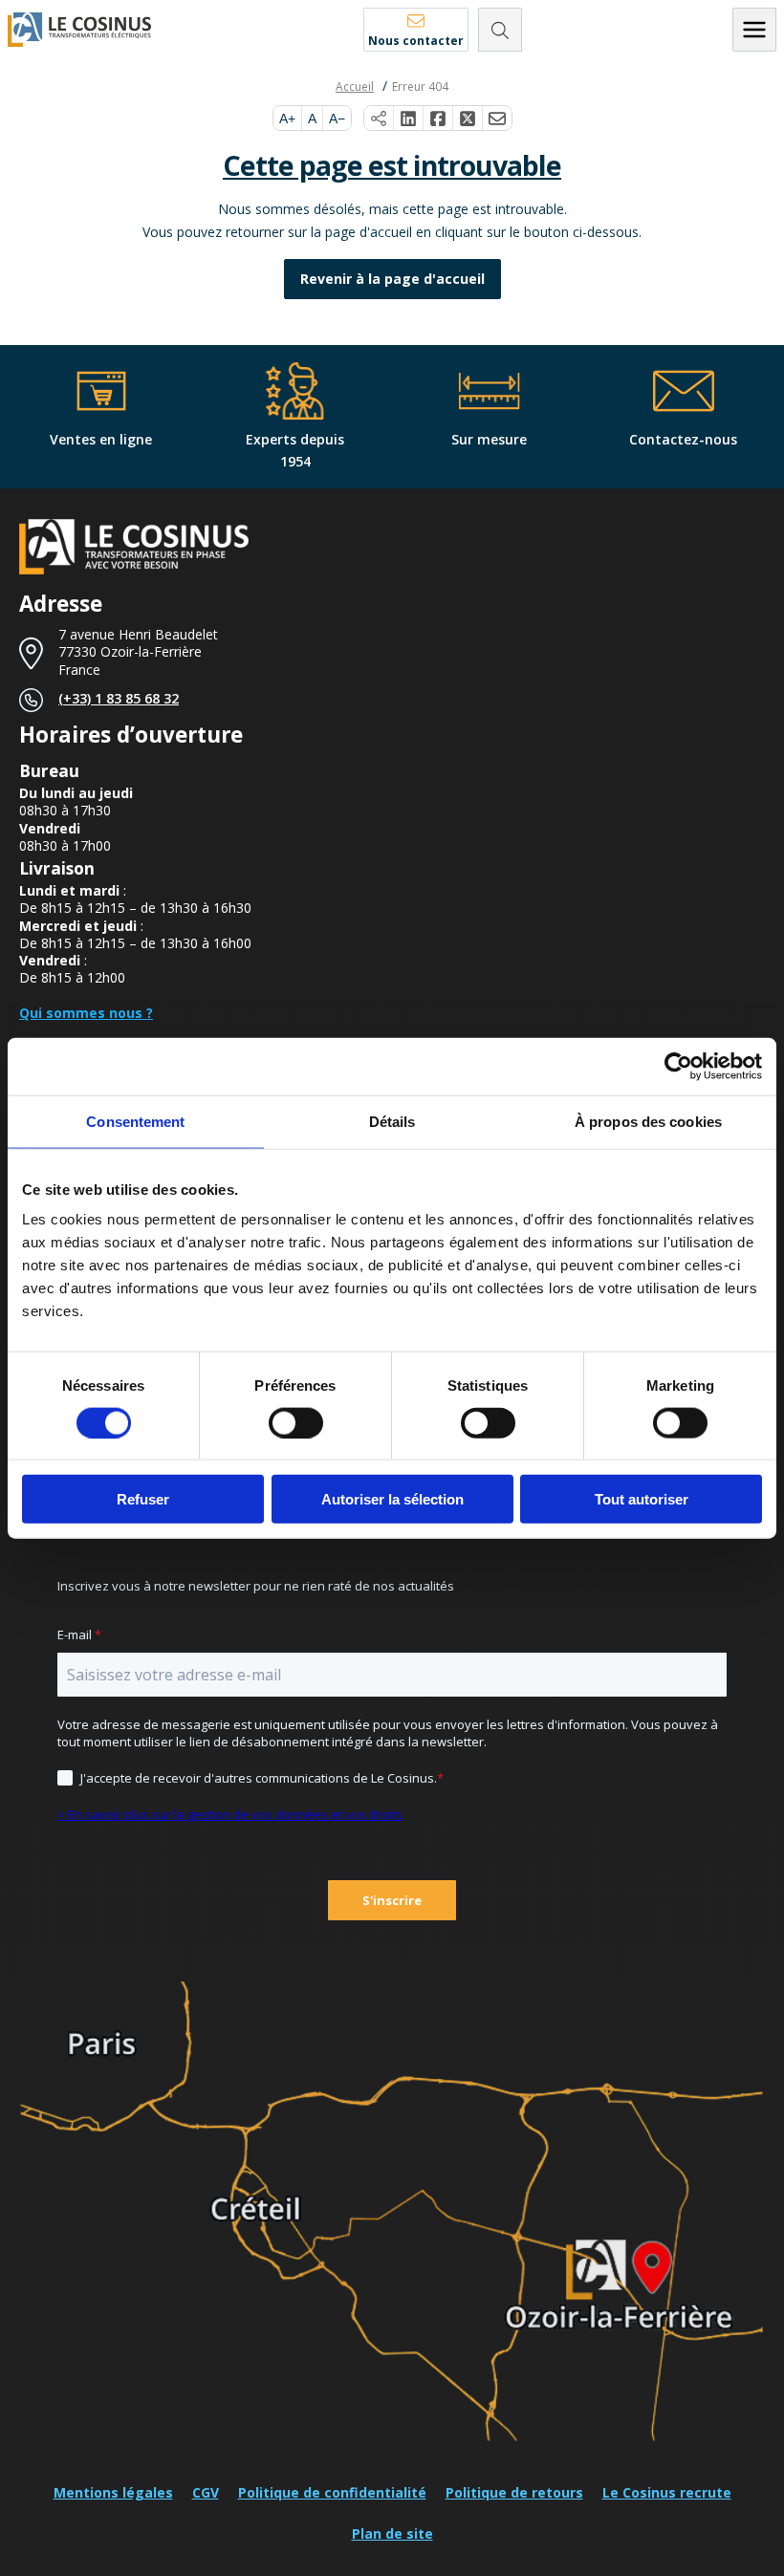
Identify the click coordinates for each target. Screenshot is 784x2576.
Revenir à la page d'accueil (392, 279)
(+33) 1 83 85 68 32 (119, 698)
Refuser (143, 1499)
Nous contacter (416, 41)
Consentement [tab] (135, 1121)
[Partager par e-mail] (497, 119)
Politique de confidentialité (332, 2492)
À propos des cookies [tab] (648, 1121)
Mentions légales (113, 2492)
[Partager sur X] (468, 119)
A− (337, 119)
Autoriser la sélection (392, 1499)
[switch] (296, 1422)
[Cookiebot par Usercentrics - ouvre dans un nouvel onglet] (678, 1066)
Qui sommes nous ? (86, 1013)
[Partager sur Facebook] (438, 119)
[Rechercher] (500, 30)
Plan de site (392, 2533)
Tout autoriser (642, 1499)
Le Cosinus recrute (667, 2492)
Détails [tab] (392, 1121)
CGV (206, 2492)
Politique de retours (514, 2492)
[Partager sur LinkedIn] (409, 119)
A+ (287, 119)
